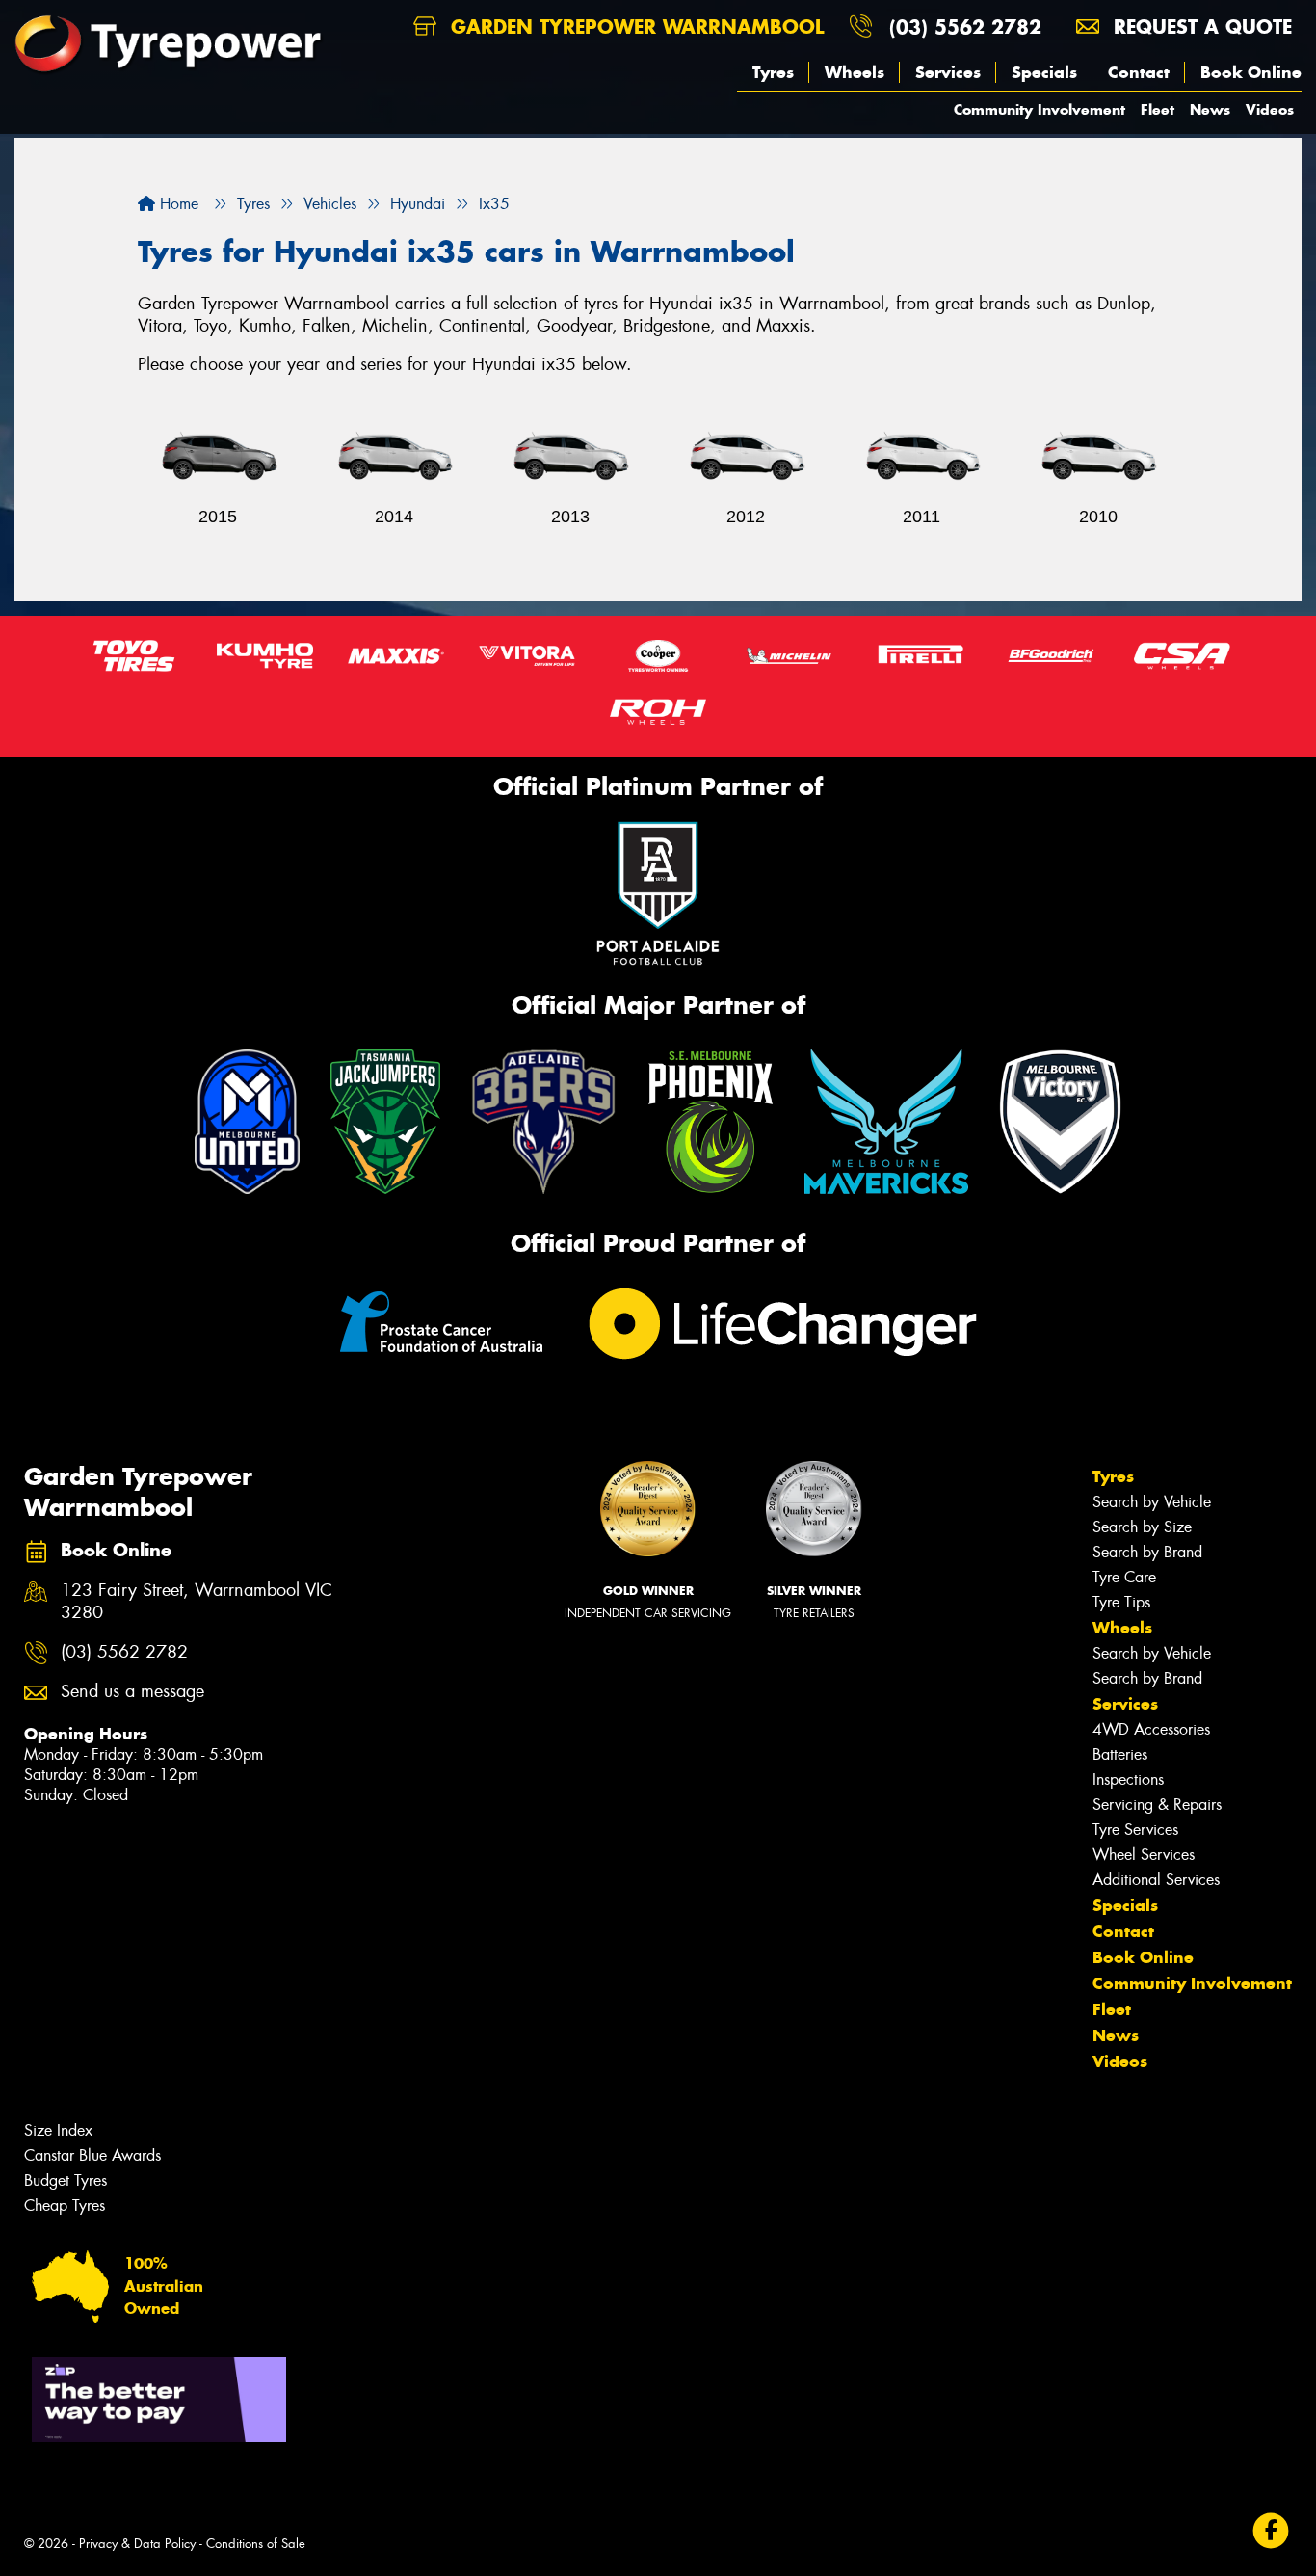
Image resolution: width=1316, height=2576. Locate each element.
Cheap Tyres (65, 2205)
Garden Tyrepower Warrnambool (634, 27)
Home (177, 204)
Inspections (1128, 1779)
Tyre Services (1135, 1830)
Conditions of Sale (256, 2544)
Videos (1270, 109)
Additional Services (1156, 1880)
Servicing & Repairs (1157, 1805)
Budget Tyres (66, 2180)
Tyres (773, 72)
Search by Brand (1147, 1552)
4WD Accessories (1151, 1729)
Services (948, 72)
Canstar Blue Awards (92, 2155)
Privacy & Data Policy (137, 2544)
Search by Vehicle (1152, 1502)
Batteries (1120, 1754)
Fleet (1158, 109)
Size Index (58, 2130)
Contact (1139, 72)
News (1210, 109)
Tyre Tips (1121, 1602)
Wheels (855, 72)
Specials (1044, 72)
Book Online (1251, 72)
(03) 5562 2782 (965, 27)
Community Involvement (1040, 109)
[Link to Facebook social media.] (1271, 2531)
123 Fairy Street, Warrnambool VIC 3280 (197, 1602)
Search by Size (1142, 1527)
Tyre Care (1124, 1577)
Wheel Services (1144, 1855)
